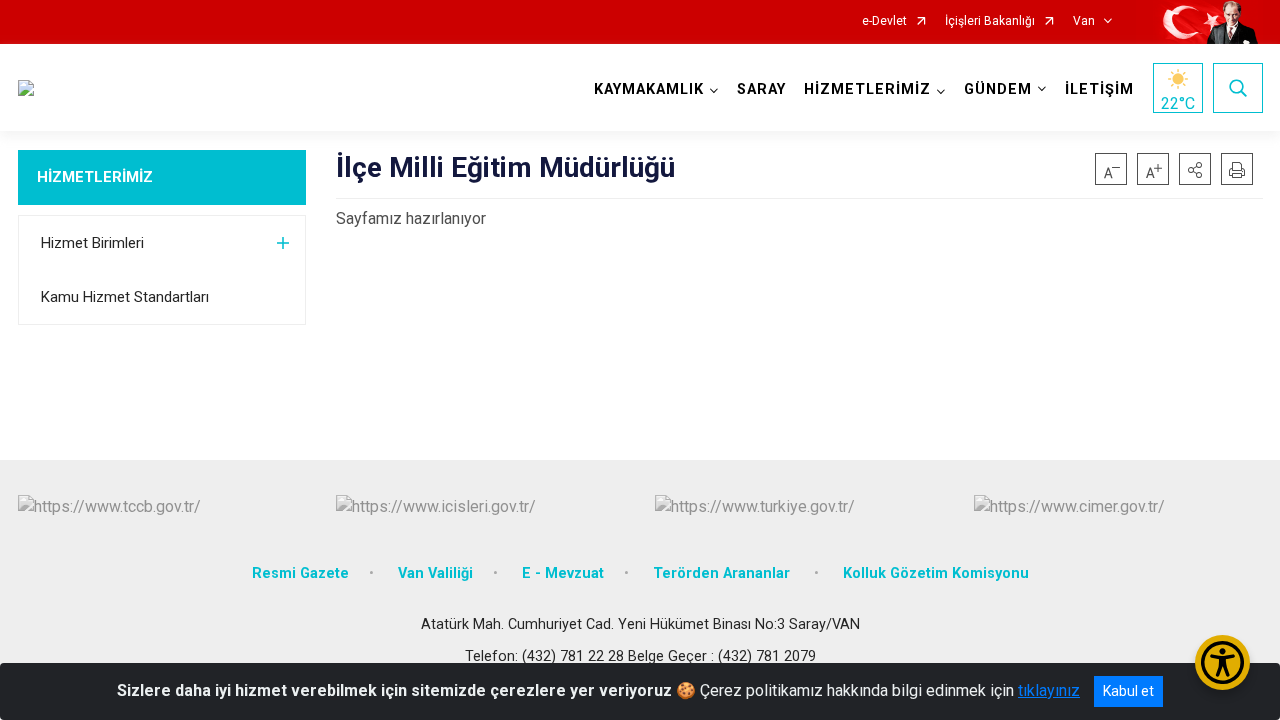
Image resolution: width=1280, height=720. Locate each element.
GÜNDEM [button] (998, 89)
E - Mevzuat (563, 573)
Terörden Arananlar (723, 573)
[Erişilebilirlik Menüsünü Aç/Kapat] (1222, 662)
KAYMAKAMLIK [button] (649, 89)
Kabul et (1128, 691)
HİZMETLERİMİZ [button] (867, 89)
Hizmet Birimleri (92, 243)
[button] (1195, 169)
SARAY (761, 89)
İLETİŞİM (1099, 89)
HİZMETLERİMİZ (95, 177)
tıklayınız (1049, 690)
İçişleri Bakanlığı (990, 21)
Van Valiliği (435, 573)
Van (1084, 21)
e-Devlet (884, 21)
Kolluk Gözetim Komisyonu (936, 573)
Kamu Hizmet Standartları (125, 297)
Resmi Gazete (300, 573)
